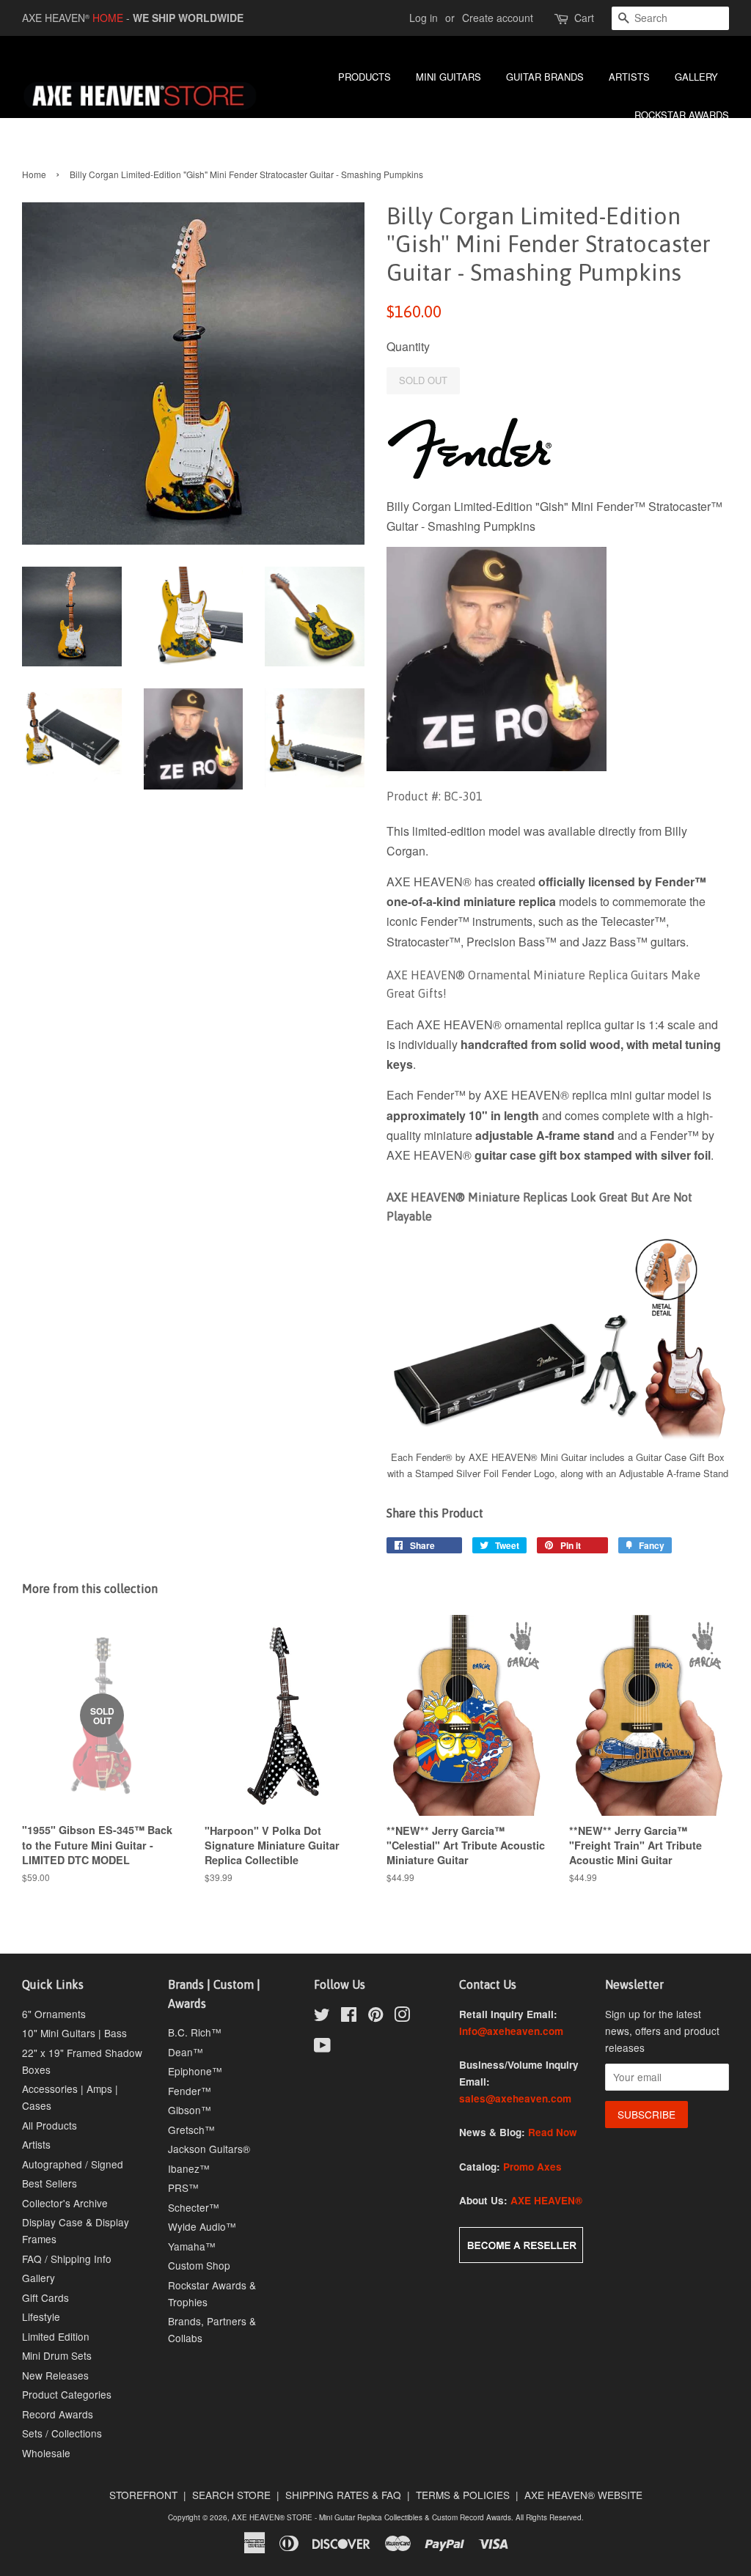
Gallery (39, 2278)
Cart (584, 18)
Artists (36, 2144)
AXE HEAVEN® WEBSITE (583, 2495)
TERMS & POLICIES (463, 2495)
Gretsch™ (191, 2130)
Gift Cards (45, 2297)
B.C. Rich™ (195, 2032)
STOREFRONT (143, 2495)
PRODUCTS (364, 77)
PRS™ (183, 2187)
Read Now (553, 2132)
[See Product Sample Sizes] (558, 1438)
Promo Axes (532, 2167)
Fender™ (190, 2091)
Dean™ (186, 2052)
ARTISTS (629, 77)
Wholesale (46, 2453)
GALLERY (696, 77)
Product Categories (67, 2394)
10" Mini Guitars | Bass (74, 2033)
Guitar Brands (545, 77)
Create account (498, 18)
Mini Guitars (448, 77)
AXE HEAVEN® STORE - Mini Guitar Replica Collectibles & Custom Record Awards (371, 2517)
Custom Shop (199, 2265)
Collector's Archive (65, 2203)
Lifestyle (41, 2316)
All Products (50, 2125)
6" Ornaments (54, 2014)
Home (34, 174)
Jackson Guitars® (209, 2149)
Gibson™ (190, 2110)
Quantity (408, 346)
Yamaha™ (192, 2246)
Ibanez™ (189, 2168)
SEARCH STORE (231, 2495)
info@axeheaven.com (511, 2031)
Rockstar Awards (682, 115)
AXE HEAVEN (56, 18)
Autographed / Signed (73, 2164)
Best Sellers (50, 2183)
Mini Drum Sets (57, 2355)
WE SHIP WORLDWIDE (188, 18)
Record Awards (58, 2414)
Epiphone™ (195, 2071)
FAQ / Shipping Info (67, 2259)
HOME (108, 18)
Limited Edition (56, 2336)
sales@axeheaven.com (515, 2098)
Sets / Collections (62, 2433)
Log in (424, 18)
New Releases (55, 2375)
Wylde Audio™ (202, 2226)
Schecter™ (194, 2207)
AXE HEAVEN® (546, 2200)
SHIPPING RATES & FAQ (343, 2495)
